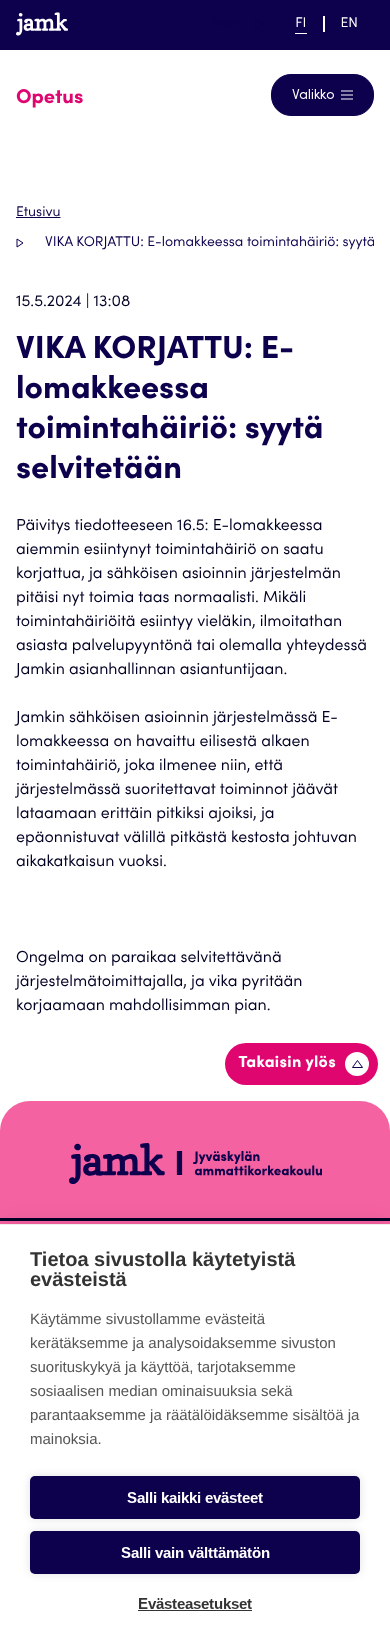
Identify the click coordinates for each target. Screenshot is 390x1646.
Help (237, 23)
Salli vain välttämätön (195, 1552)
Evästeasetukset (195, 1603)
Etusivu (38, 213)
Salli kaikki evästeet (195, 1497)
